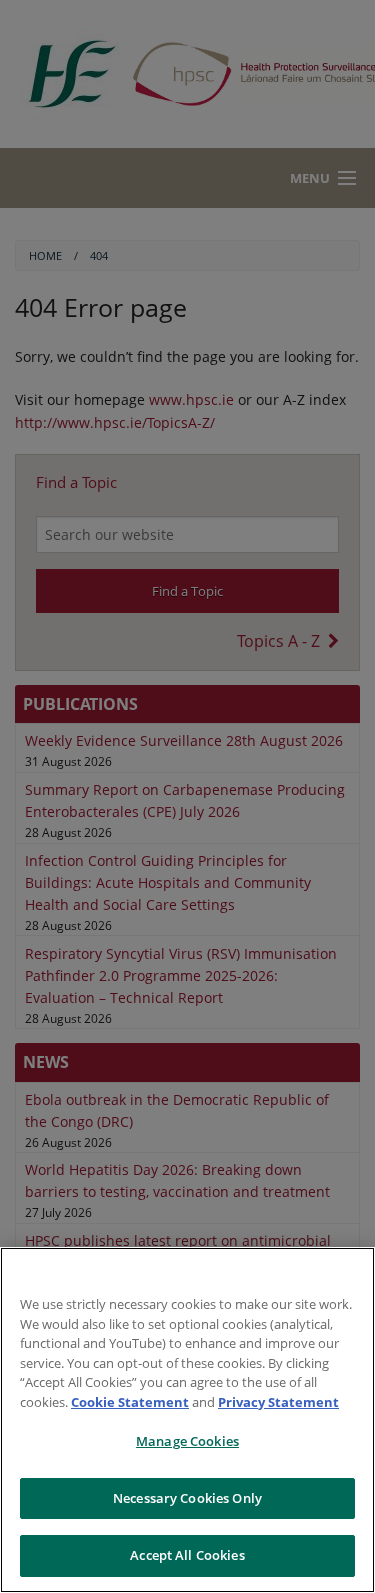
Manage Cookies (187, 1441)
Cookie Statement (130, 1402)
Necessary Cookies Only (187, 1498)
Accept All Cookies (187, 1555)
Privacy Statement (278, 1402)
